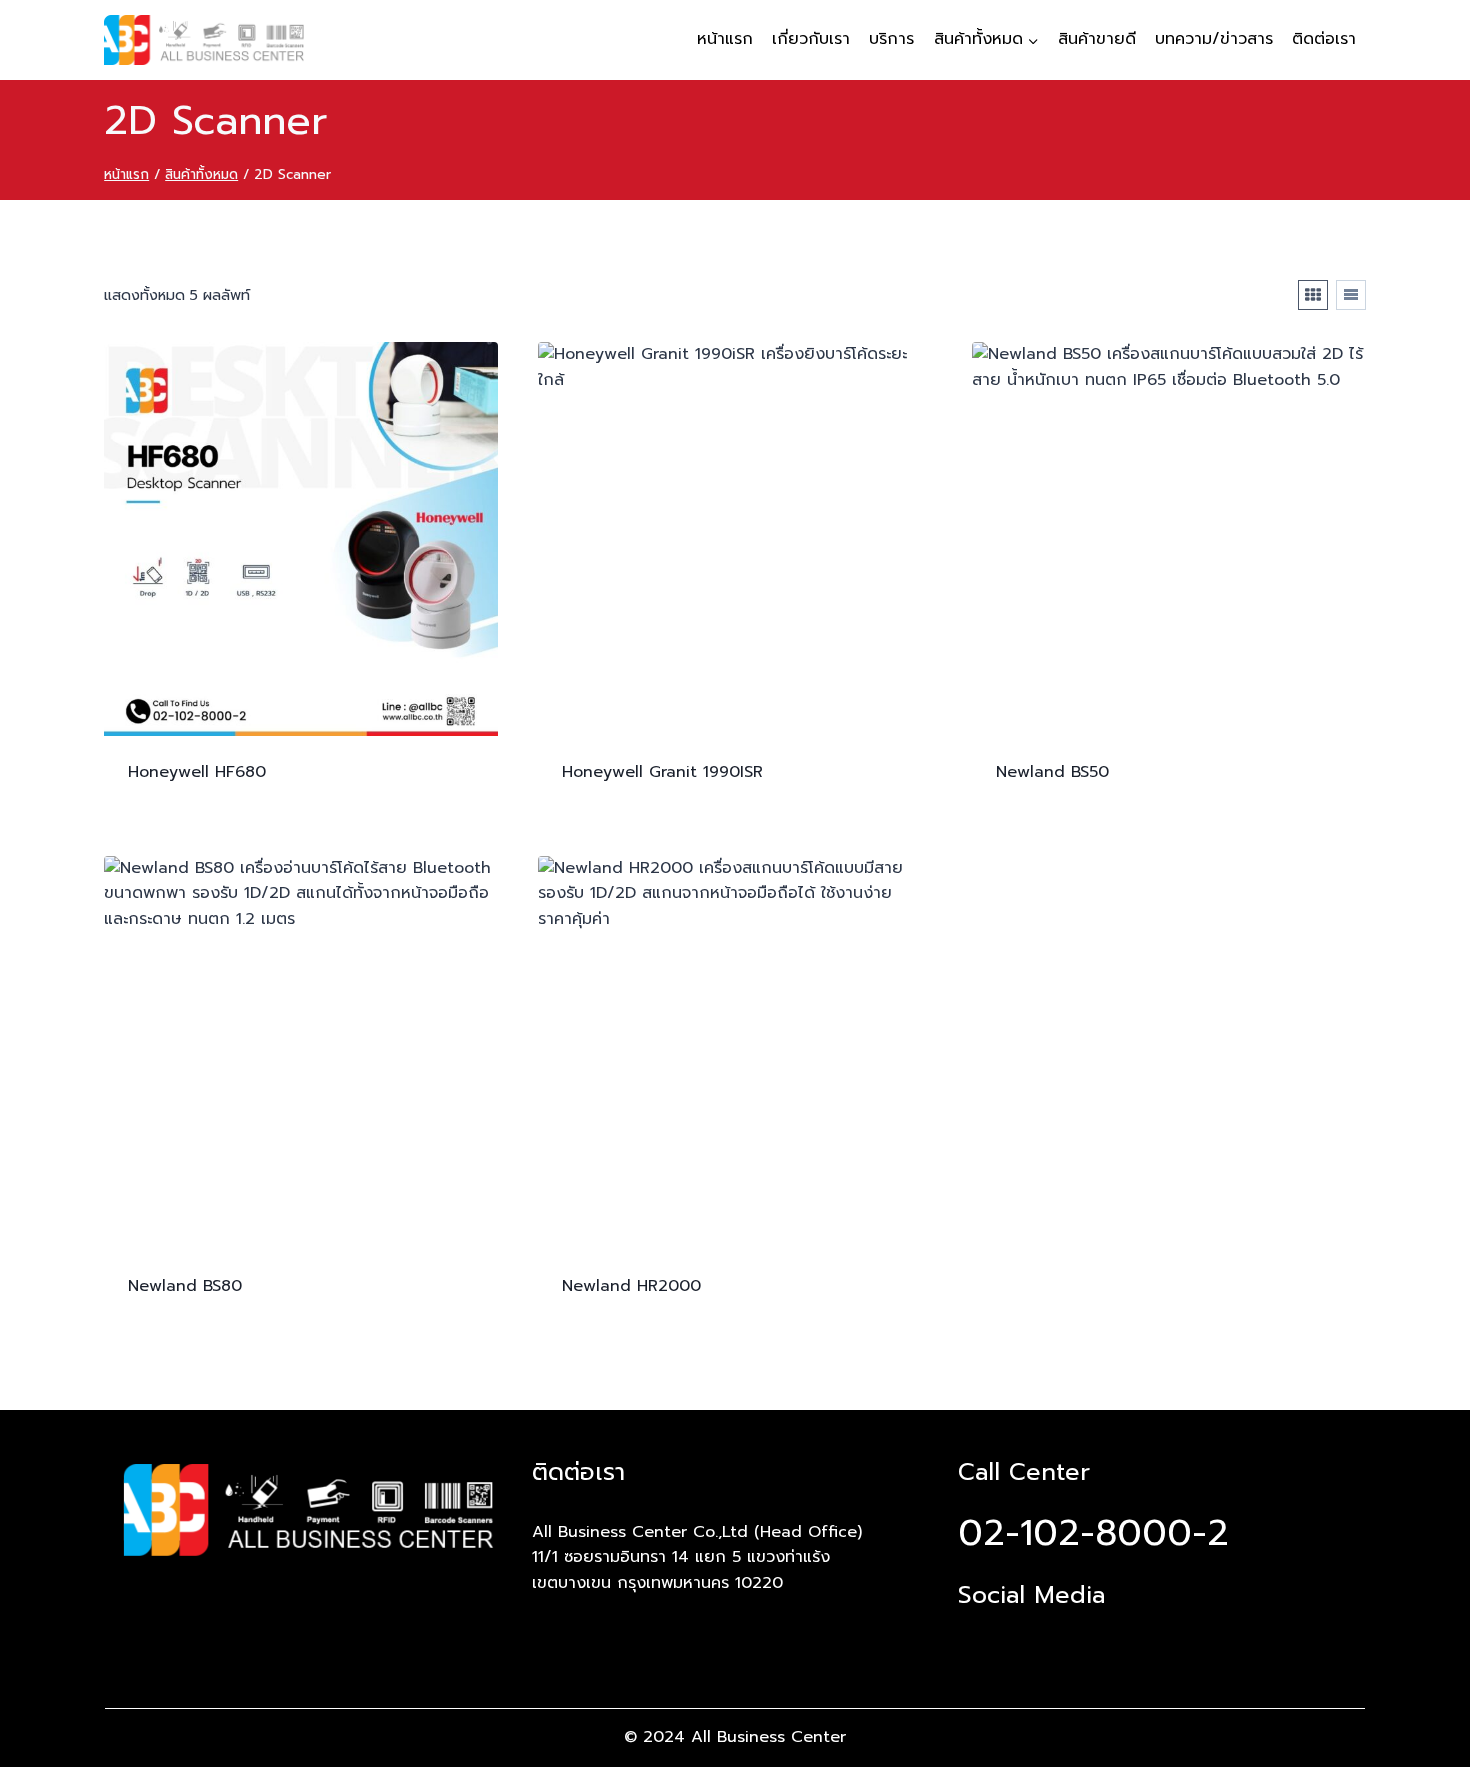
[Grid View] (1313, 295)
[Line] (1043, 1638)
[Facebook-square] (978, 1638)
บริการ (891, 39)
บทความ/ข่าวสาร (1214, 39)
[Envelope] (1108, 1638)
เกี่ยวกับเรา (811, 39)
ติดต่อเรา (1324, 39)
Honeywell (197, 772)
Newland (1052, 772)
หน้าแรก (725, 39)
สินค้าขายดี (1097, 39)
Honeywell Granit (662, 772)
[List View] (1351, 295)
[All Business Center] (204, 40)
